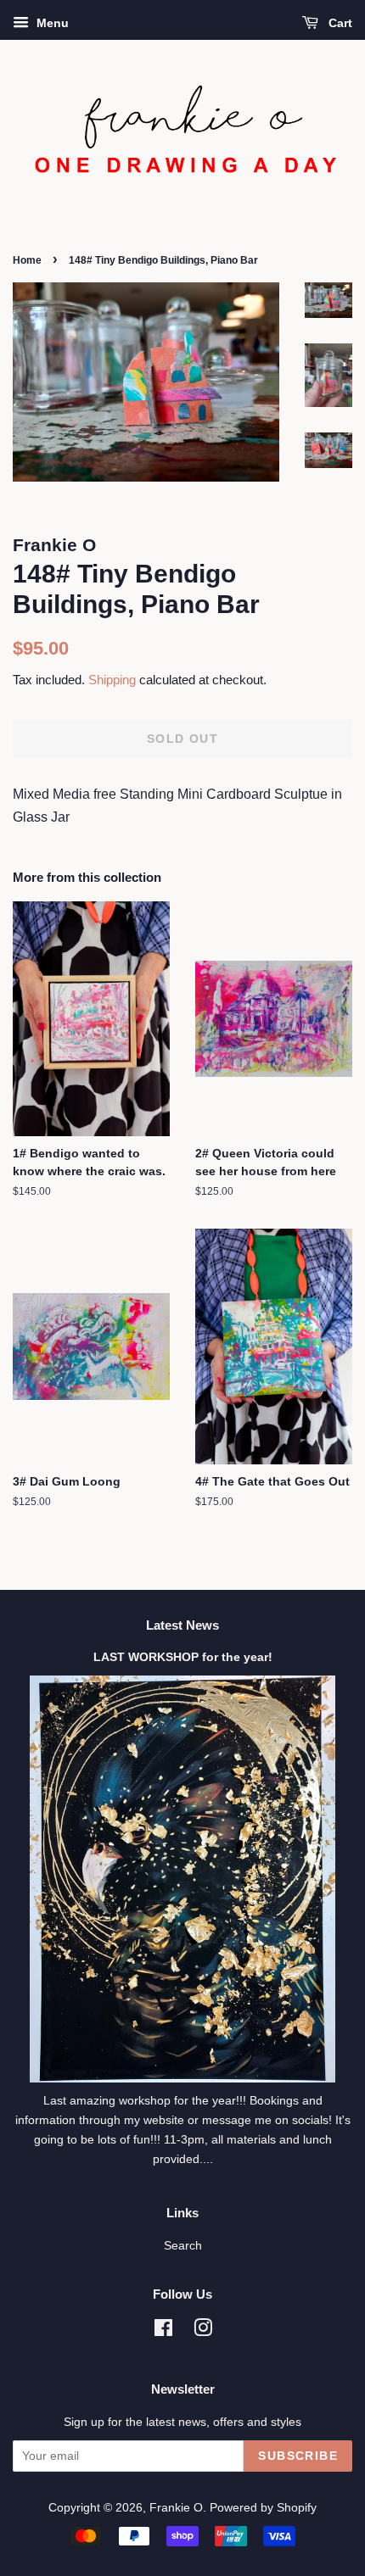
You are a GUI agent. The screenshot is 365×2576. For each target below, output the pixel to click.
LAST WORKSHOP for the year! (183, 1657)
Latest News (182, 1625)
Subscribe (298, 2456)
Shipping (112, 680)
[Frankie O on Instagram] (203, 2331)
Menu (51, 23)
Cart (339, 23)
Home (27, 260)
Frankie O (176, 2508)
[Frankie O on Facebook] (163, 2331)
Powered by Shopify (263, 2508)
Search (183, 2246)
